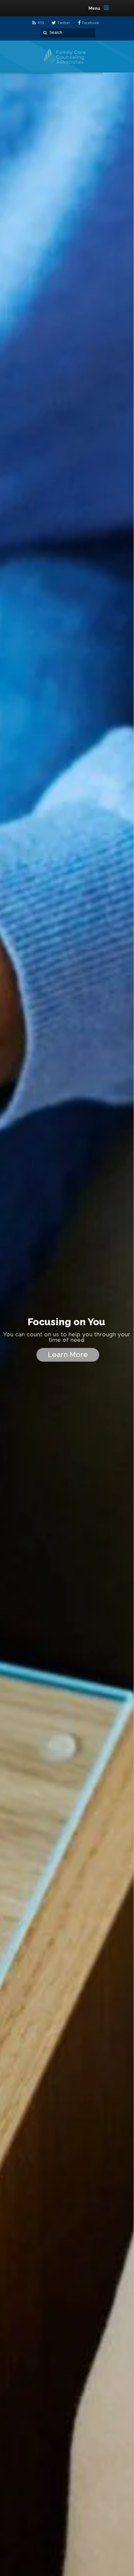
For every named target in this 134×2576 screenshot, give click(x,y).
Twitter (64, 23)
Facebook (90, 23)
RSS (41, 23)
